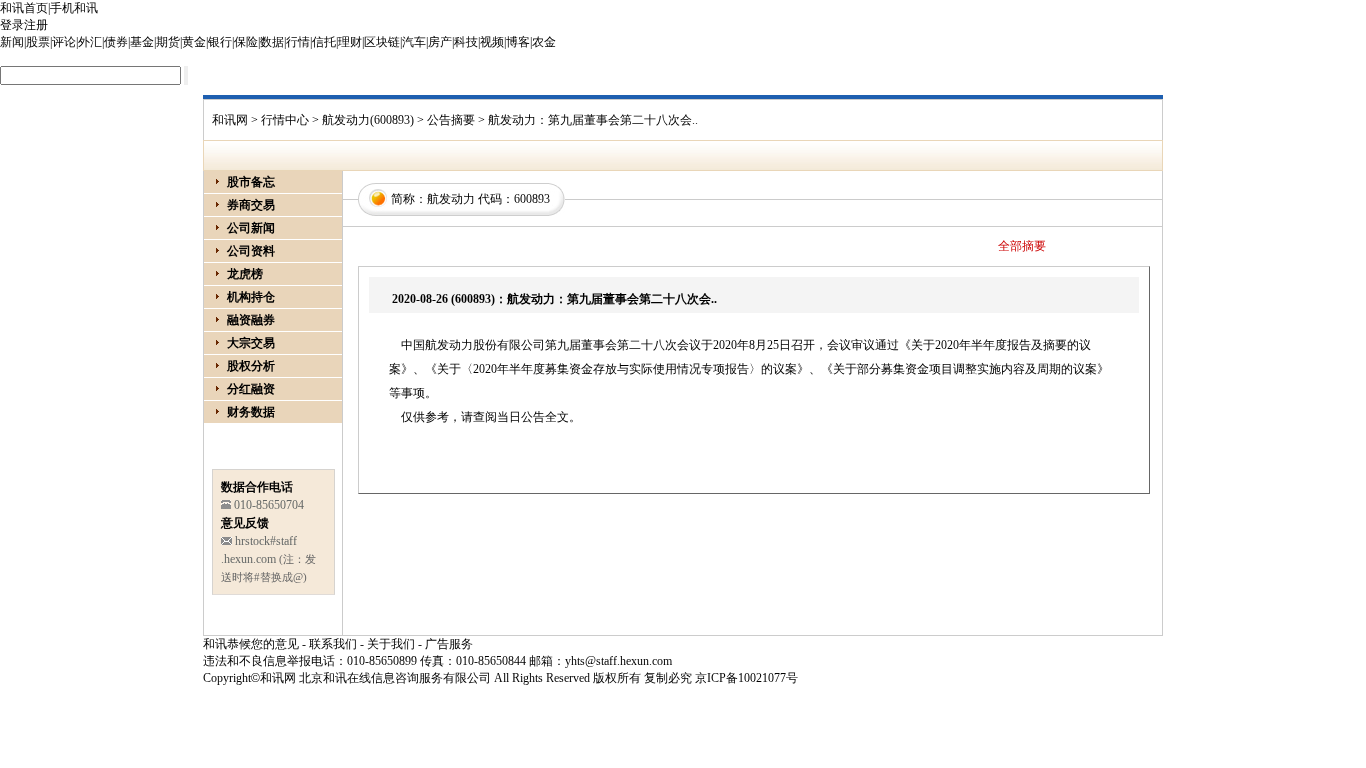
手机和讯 (74, 8)
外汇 (90, 42)
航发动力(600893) (368, 120)
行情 (298, 42)
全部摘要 (1022, 246)
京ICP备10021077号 (746, 678)
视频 (492, 42)
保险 (246, 42)
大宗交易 (251, 343)
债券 (116, 42)
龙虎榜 (245, 274)
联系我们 (333, 644)
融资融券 (251, 320)
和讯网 (230, 120)
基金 (142, 42)
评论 (64, 42)
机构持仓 (251, 297)
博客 (518, 42)
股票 (38, 42)
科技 (466, 42)
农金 (544, 42)
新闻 (12, 42)
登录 (12, 25)
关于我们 (391, 644)
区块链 (382, 42)
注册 (36, 25)
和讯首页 (24, 8)
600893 (532, 199)
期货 (168, 42)
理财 (350, 42)
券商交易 (251, 205)
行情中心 (285, 120)
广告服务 (449, 644)
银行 (220, 42)
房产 (440, 42)
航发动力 (451, 199)
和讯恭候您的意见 (251, 644)
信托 (324, 42)
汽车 (414, 42)
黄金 (194, 42)
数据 (272, 42)
